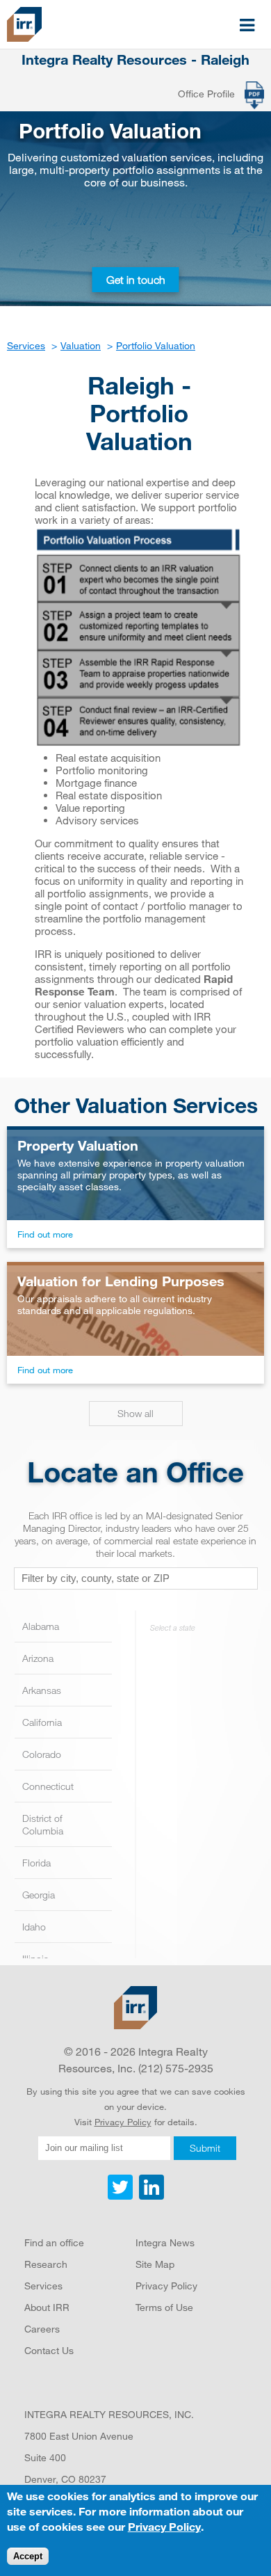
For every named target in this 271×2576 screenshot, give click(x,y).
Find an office (54, 2242)
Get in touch (136, 280)
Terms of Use (164, 2307)
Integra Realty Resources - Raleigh (135, 60)
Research (46, 2264)
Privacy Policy (123, 2122)
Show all (135, 1413)
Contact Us (49, 2350)
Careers (42, 2329)
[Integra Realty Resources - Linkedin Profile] (150, 2196)
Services (43, 2286)
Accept (28, 2556)
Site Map (155, 2264)
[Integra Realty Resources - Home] (135, 2008)
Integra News (165, 2242)
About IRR (47, 2307)
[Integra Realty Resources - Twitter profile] (122, 2196)
